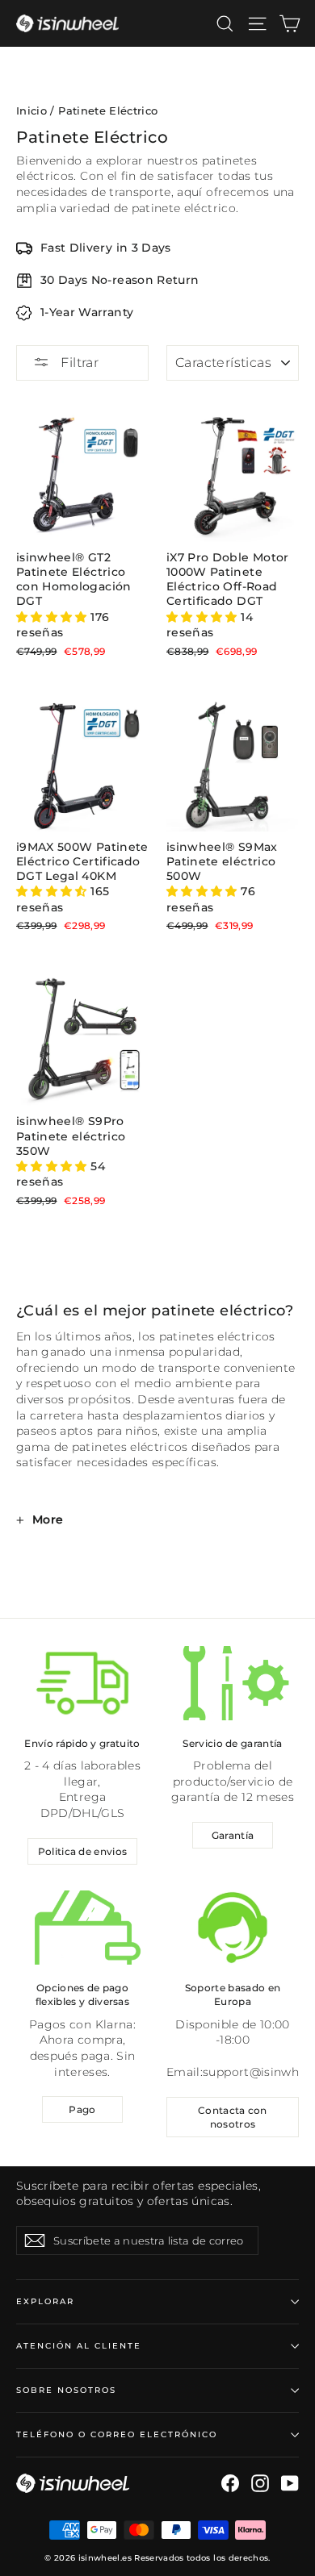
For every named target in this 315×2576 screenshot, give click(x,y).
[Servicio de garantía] (233, 1683)
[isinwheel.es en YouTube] (290, 2483)
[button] (53, 617)
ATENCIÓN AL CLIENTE (79, 2346)
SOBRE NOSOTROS (66, 2390)
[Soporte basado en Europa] (233, 1928)
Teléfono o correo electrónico (117, 2434)
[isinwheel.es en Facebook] (230, 2483)
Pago (82, 2109)
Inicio (31, 110)
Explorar (45, 2301)
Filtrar (78, 363)
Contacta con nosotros (233, 2117)
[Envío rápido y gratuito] (82, 1683)
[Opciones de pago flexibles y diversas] (82, 1928)
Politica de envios (82, 1851)
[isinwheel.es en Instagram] (260, 2483)
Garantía (233, 1835)
